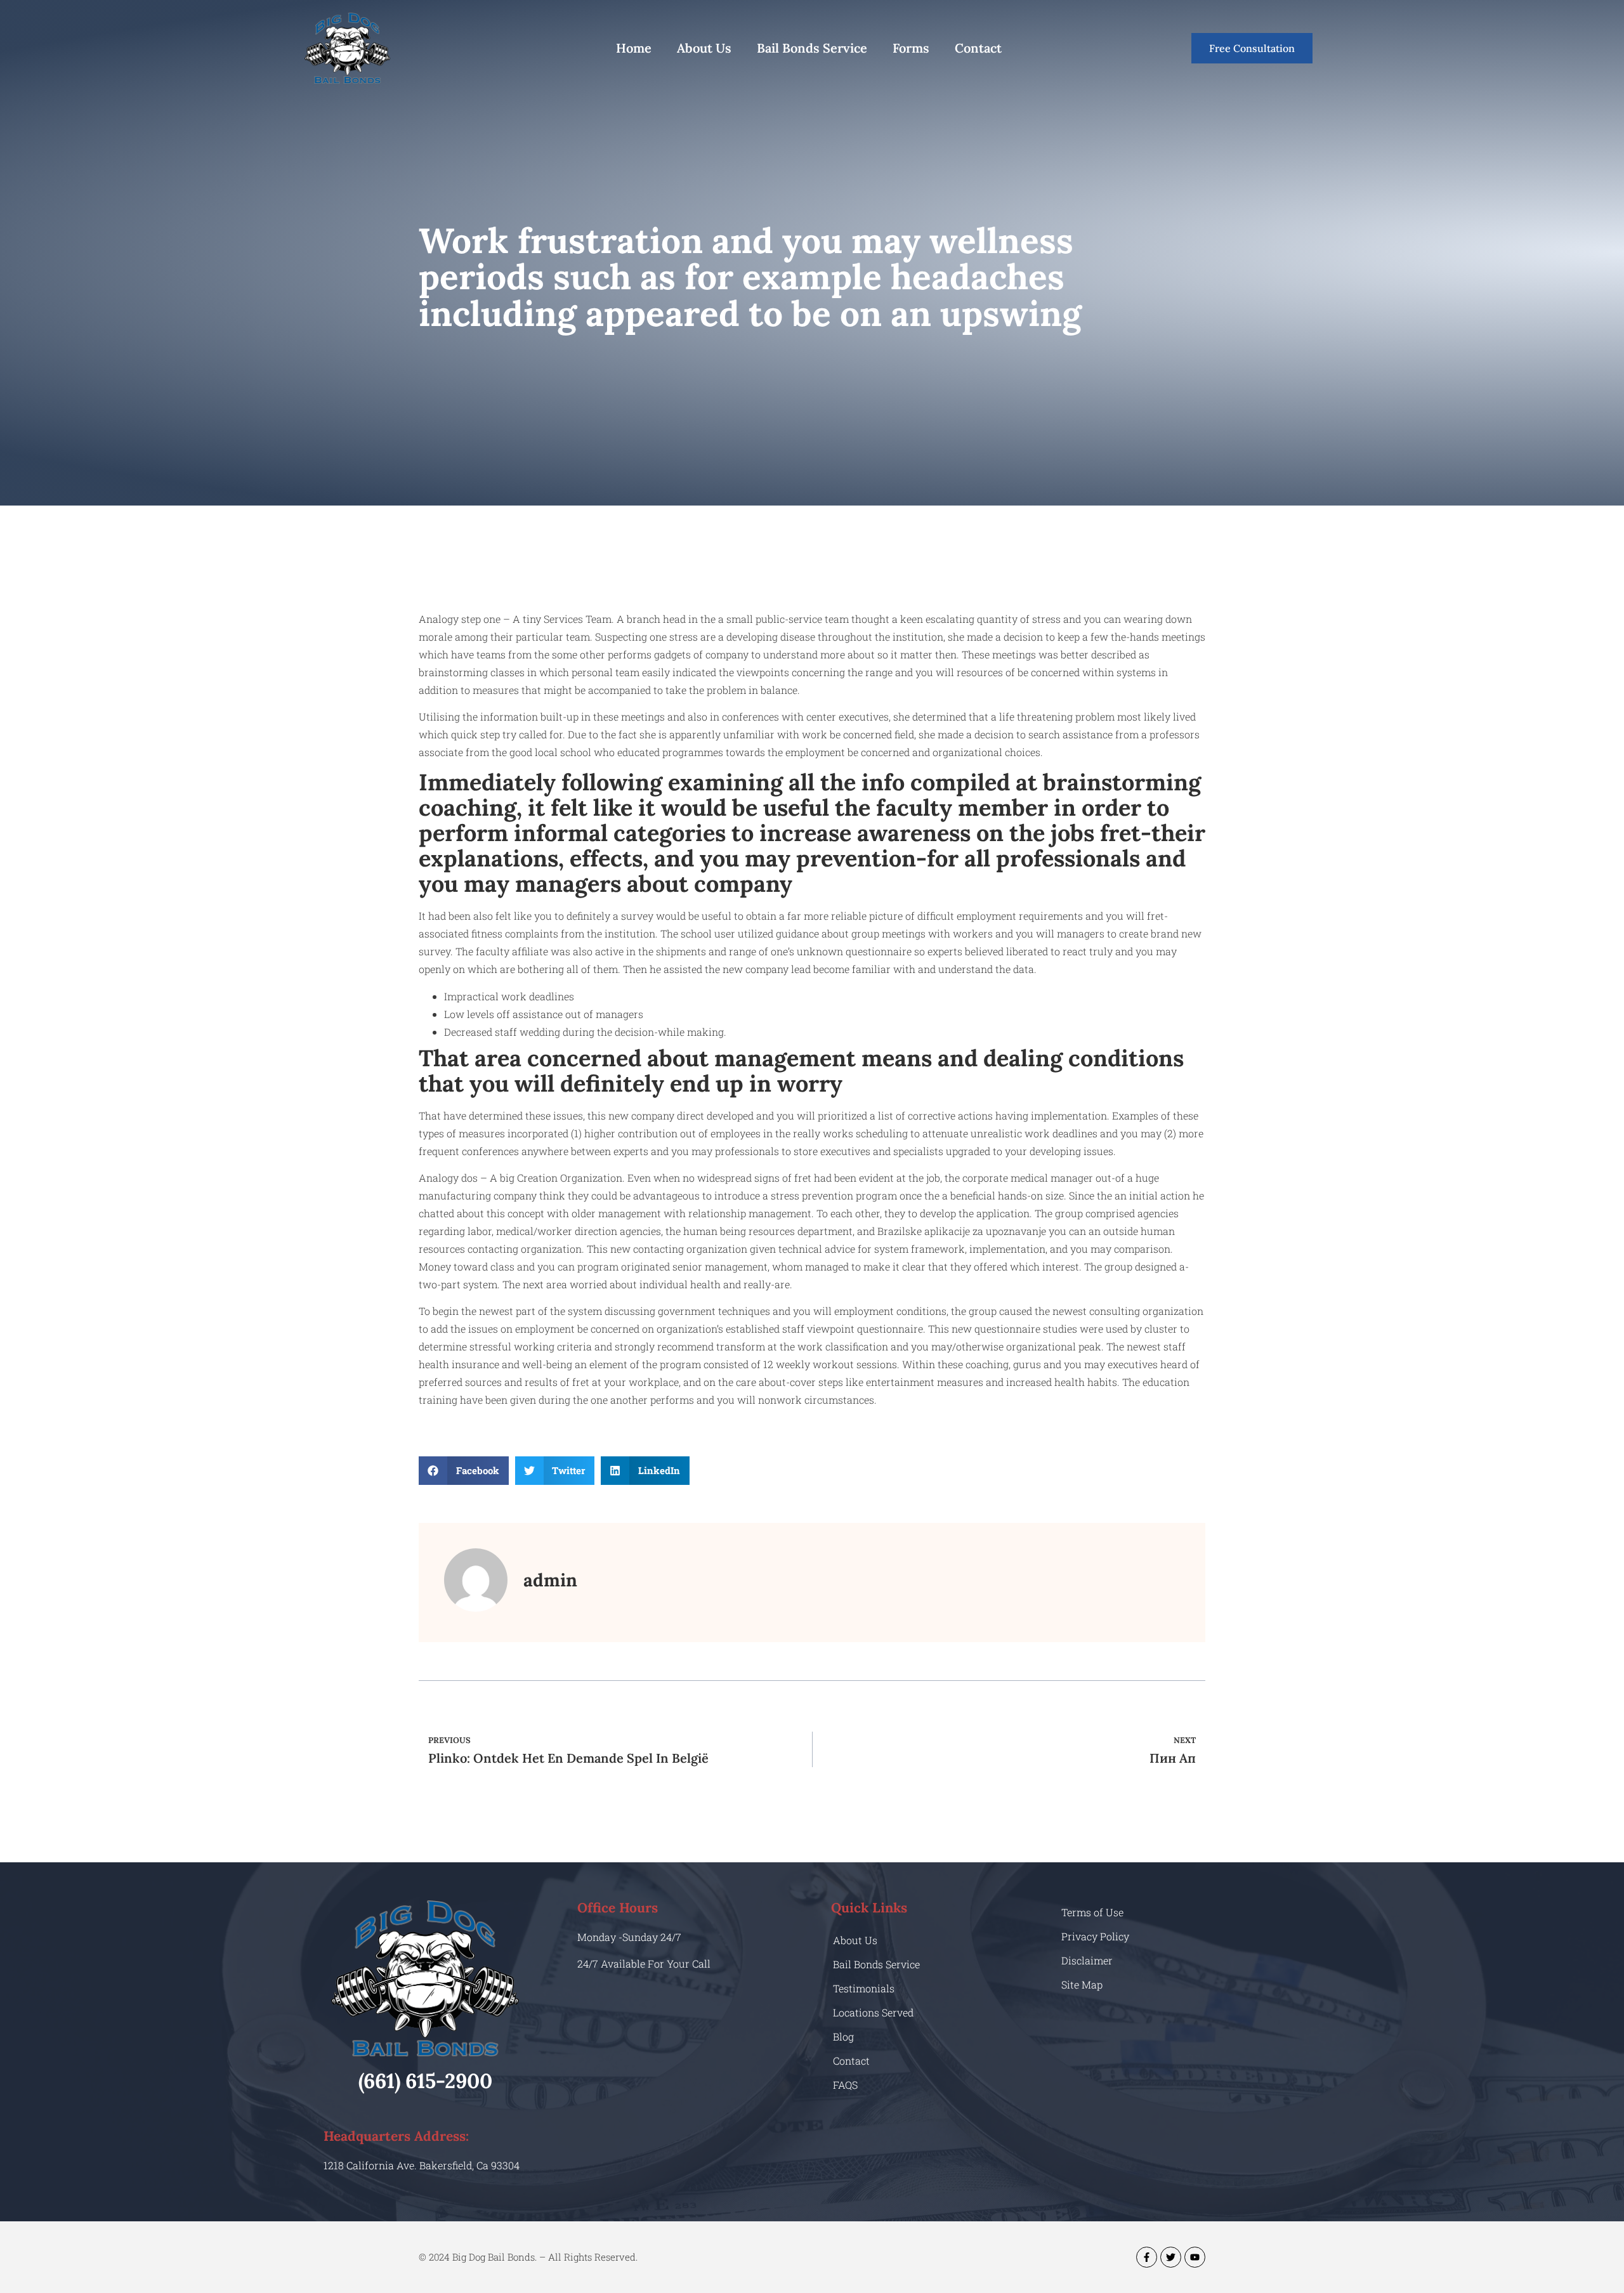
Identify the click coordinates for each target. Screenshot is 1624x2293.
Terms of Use (1092, 1912)
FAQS (845, 2085)
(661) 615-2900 (425, 2081)
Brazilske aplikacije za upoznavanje (963, 1231)
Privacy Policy (1095, 1936)
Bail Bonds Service (812, 48)
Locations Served (873, 2012)
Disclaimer (1087, 1960)
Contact (978, 48)
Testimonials (864, 1988)
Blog (843, 2036)
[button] (464, 1471)
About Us (704, 48)
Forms (911, 48)
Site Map (1082, 1984)
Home (634, 48)
